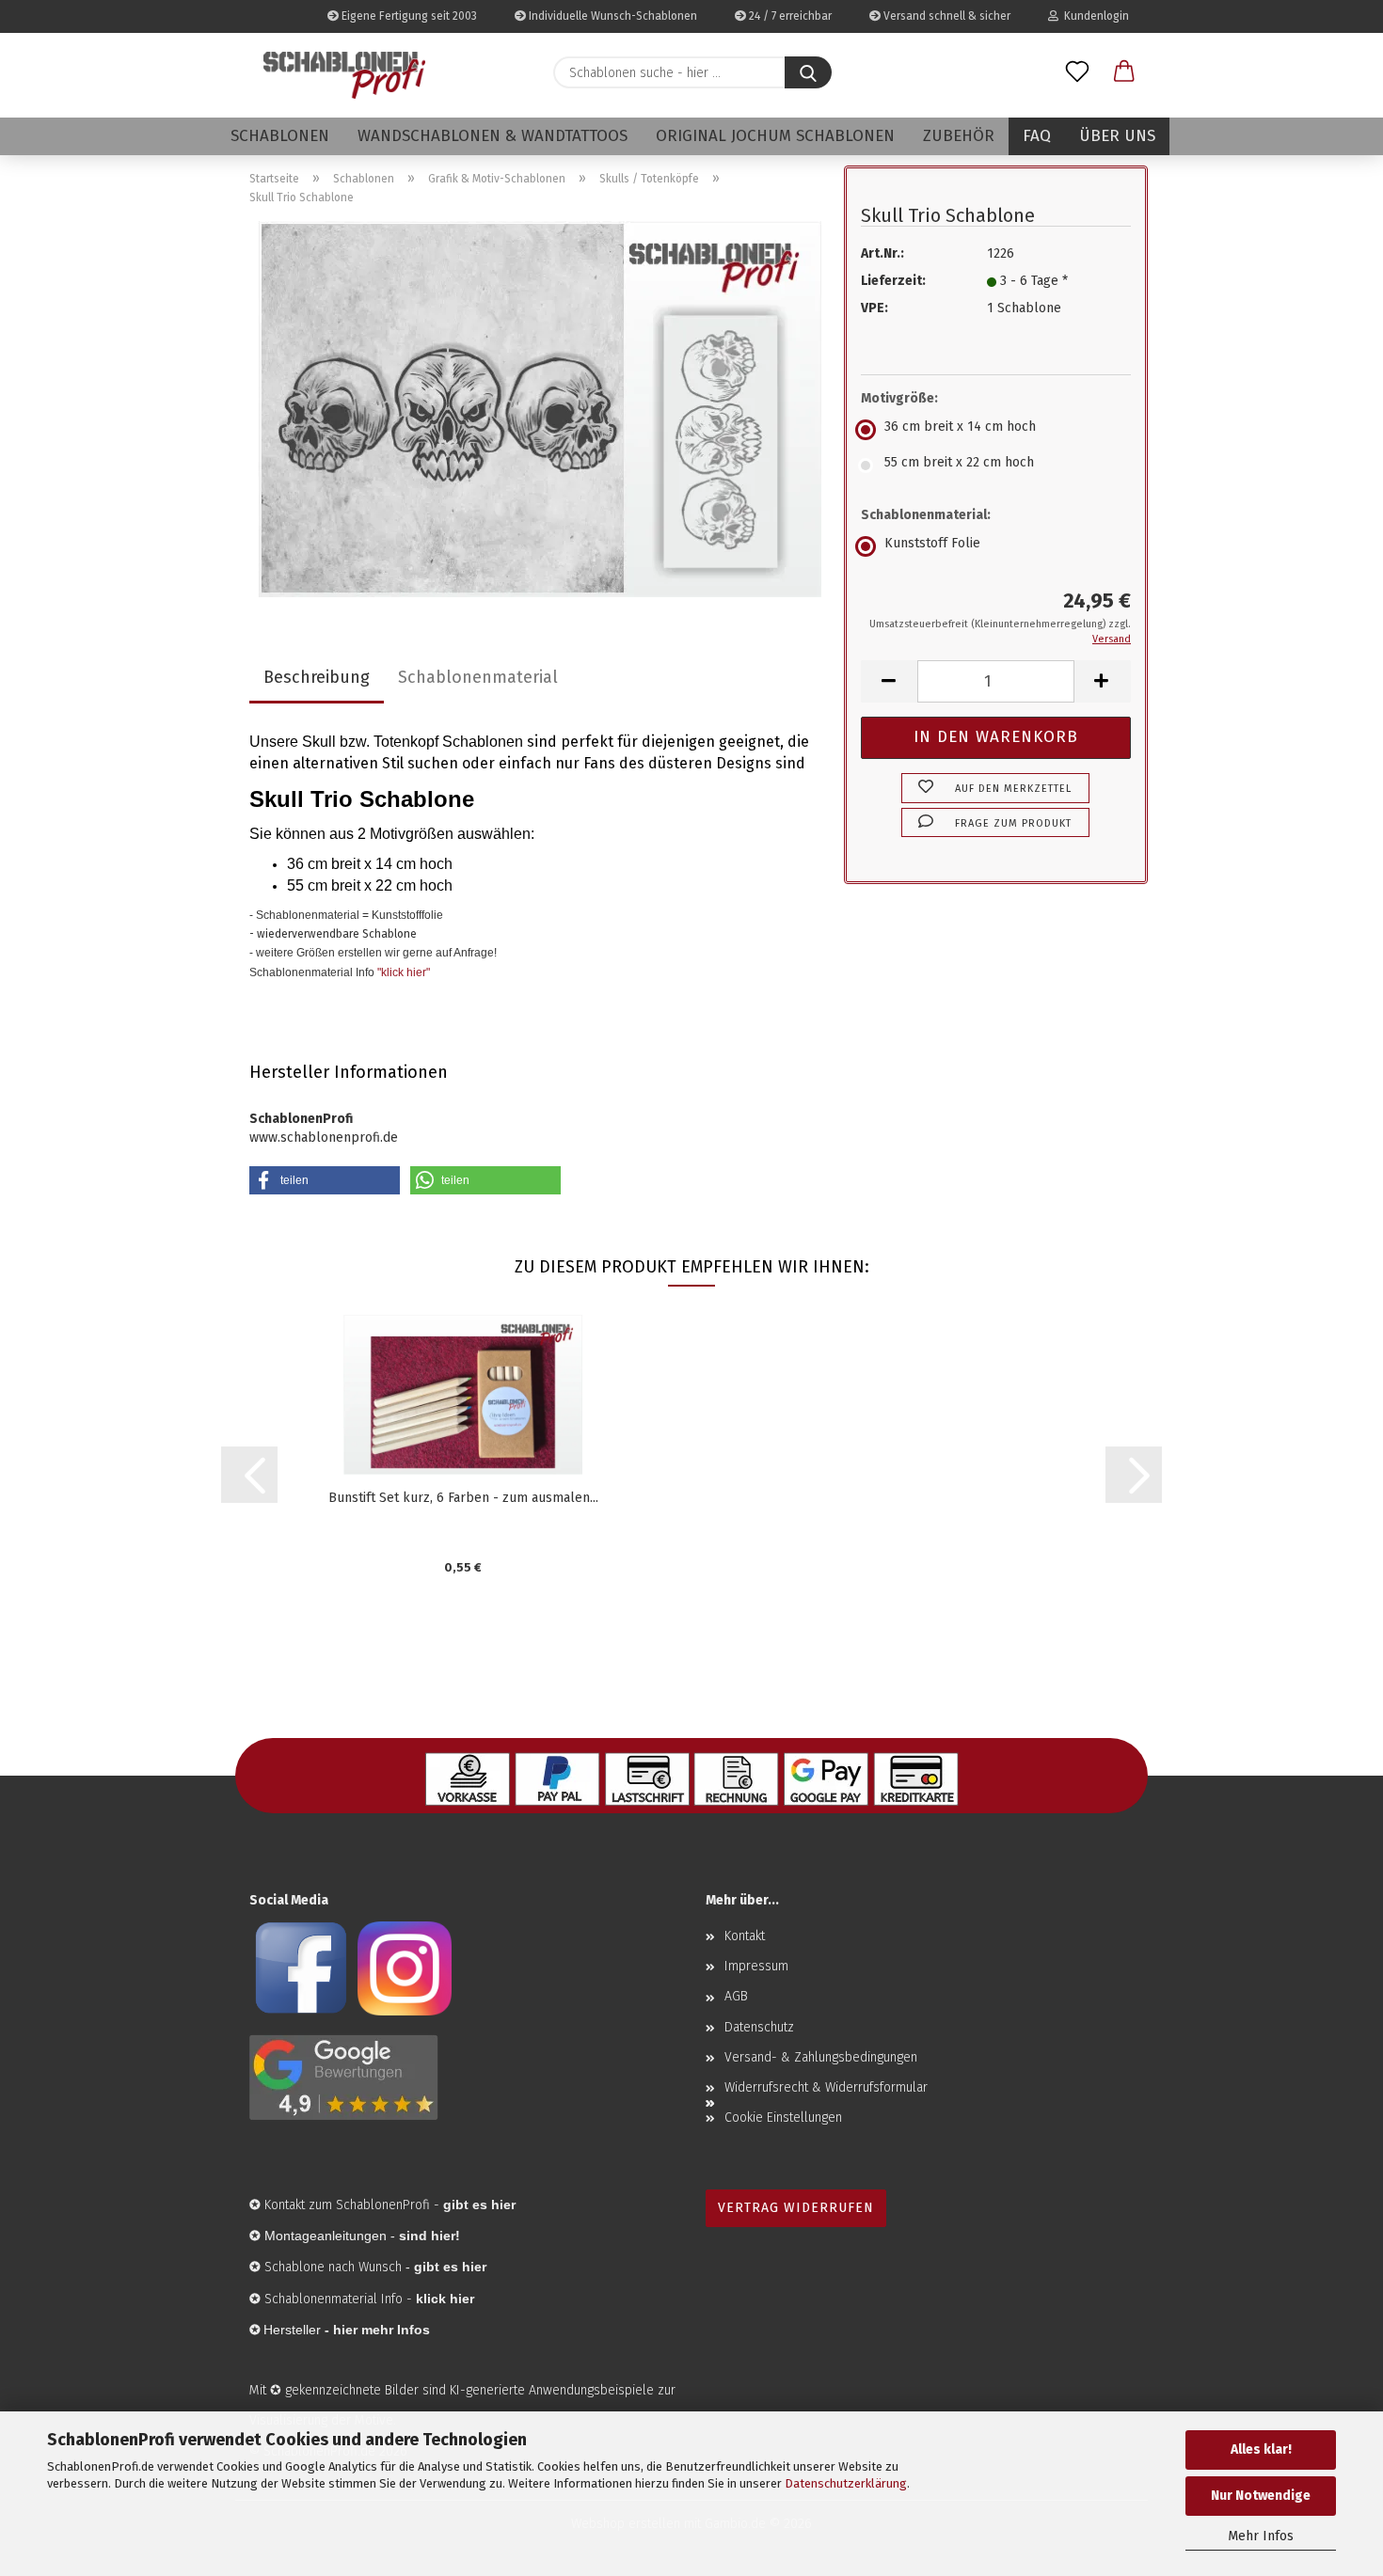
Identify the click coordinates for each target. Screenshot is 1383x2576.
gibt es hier (450, 2267)
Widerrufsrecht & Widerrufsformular (826, 2087)
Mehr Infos (1261, 2536)
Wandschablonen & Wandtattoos (493, 136)
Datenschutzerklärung (846, 2483)
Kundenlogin (1094, 16)
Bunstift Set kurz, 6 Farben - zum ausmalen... (463, 1498)
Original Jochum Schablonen (775, 136)
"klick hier (402, 972)
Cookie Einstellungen (783, 2118)
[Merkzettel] (1077, 72)
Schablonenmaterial (478, 677)
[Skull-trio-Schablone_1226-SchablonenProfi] (540, 409)
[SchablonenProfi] (344, 75)
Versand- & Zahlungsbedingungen (821, 2057)
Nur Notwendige (1261, 2496)
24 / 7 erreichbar (789, 16)
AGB (736, 1996)
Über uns (1117, 136)
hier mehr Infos (382, 2330)
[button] (1124, 72)
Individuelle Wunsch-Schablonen (612, 16)
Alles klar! (1261, 2450)
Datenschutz (759, 2027)
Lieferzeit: (893, 281)
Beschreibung (317, 677)
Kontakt (745, 1936)
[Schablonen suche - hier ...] (808, 72)
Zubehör (959, 136)
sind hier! (429, 2236)
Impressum (756, 1966)
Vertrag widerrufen (796, 2208)
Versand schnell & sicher (946, 16)
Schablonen (280, 136)
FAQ (1037, 136)
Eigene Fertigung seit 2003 (408, 16)
